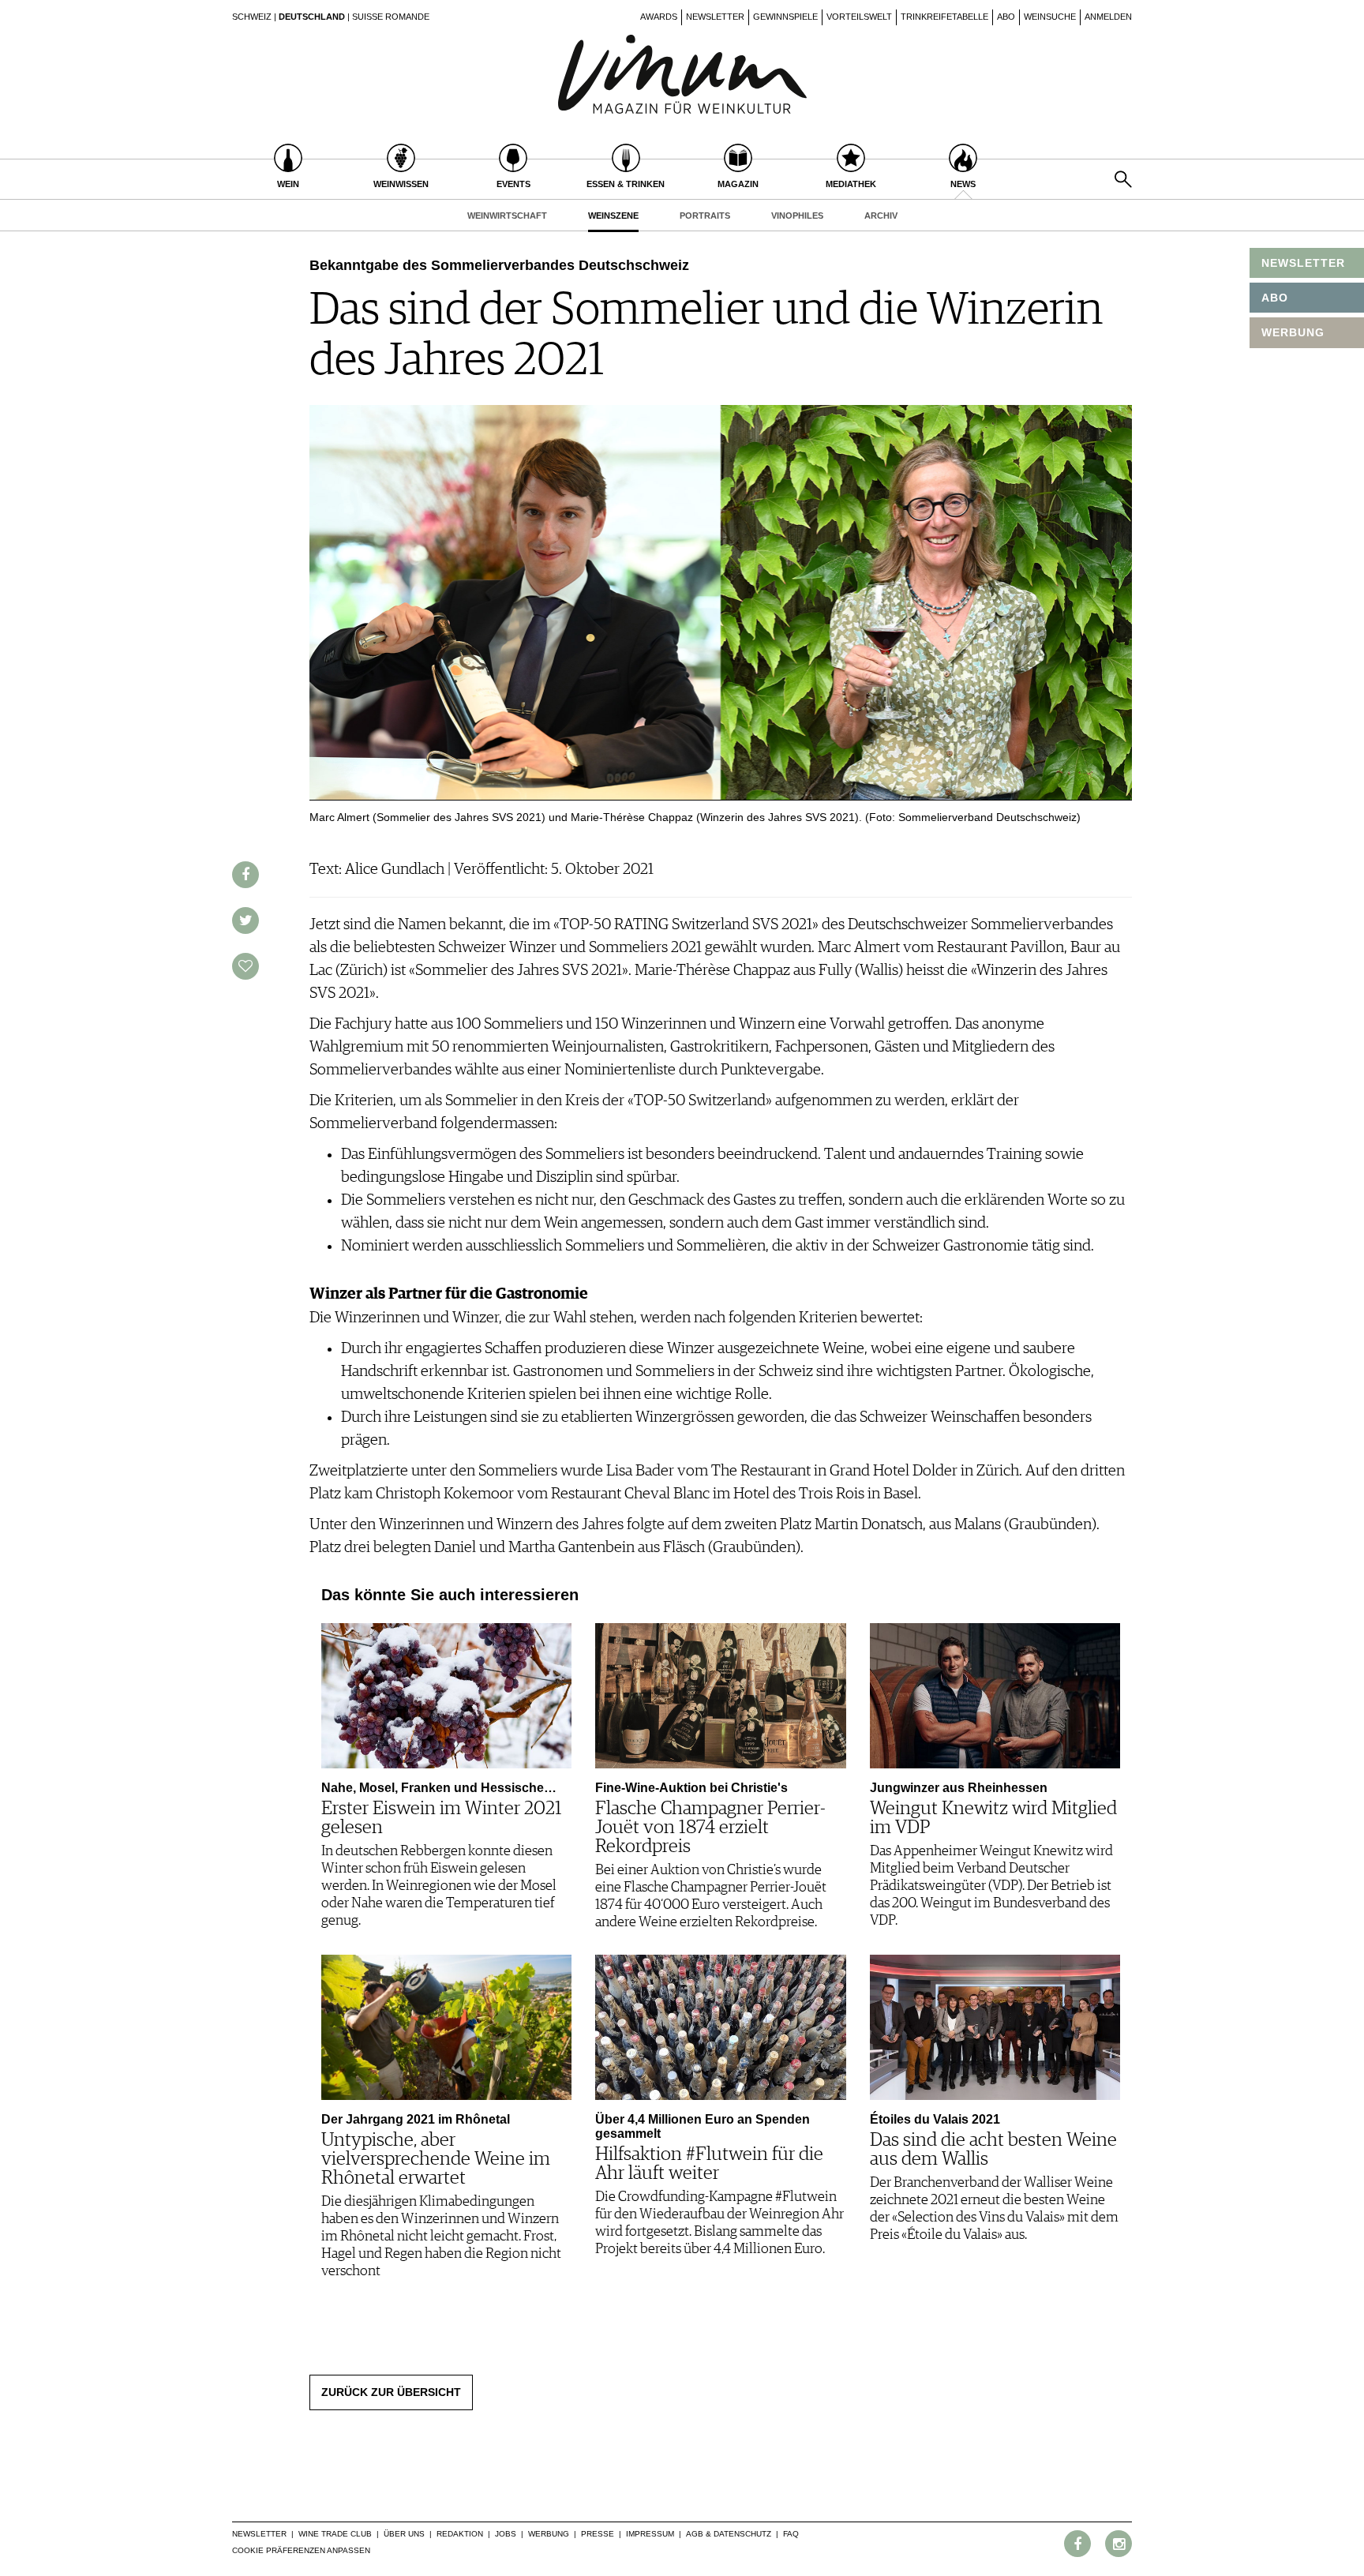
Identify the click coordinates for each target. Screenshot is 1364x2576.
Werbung (549, 2534)
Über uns (404, 2534)
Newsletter (715, 17)
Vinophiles (797, 216)
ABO (1275, 298)
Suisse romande (391, 17)
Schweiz (252, 17)
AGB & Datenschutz (729, 2534)
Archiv (881, 216)
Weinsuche (1050, 17)
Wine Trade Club (335, 2534)
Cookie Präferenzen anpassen (301, 2550)
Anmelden (1108, 17)
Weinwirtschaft (507, 216)
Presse (598, 2534)
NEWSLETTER (1303, 263)
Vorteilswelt (859, 17)
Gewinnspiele (785, 17)
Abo (1006, 17)
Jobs (506, 2534)
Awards (659, 17)
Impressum (650, 2534)
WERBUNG (1293, 332)
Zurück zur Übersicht (391, 2392)
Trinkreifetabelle (944, 17)
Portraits (705, 216)
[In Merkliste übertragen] (245, 966)
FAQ (791, 2534)
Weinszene (613, 216)
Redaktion (460, 2534)
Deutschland (312, 17)
